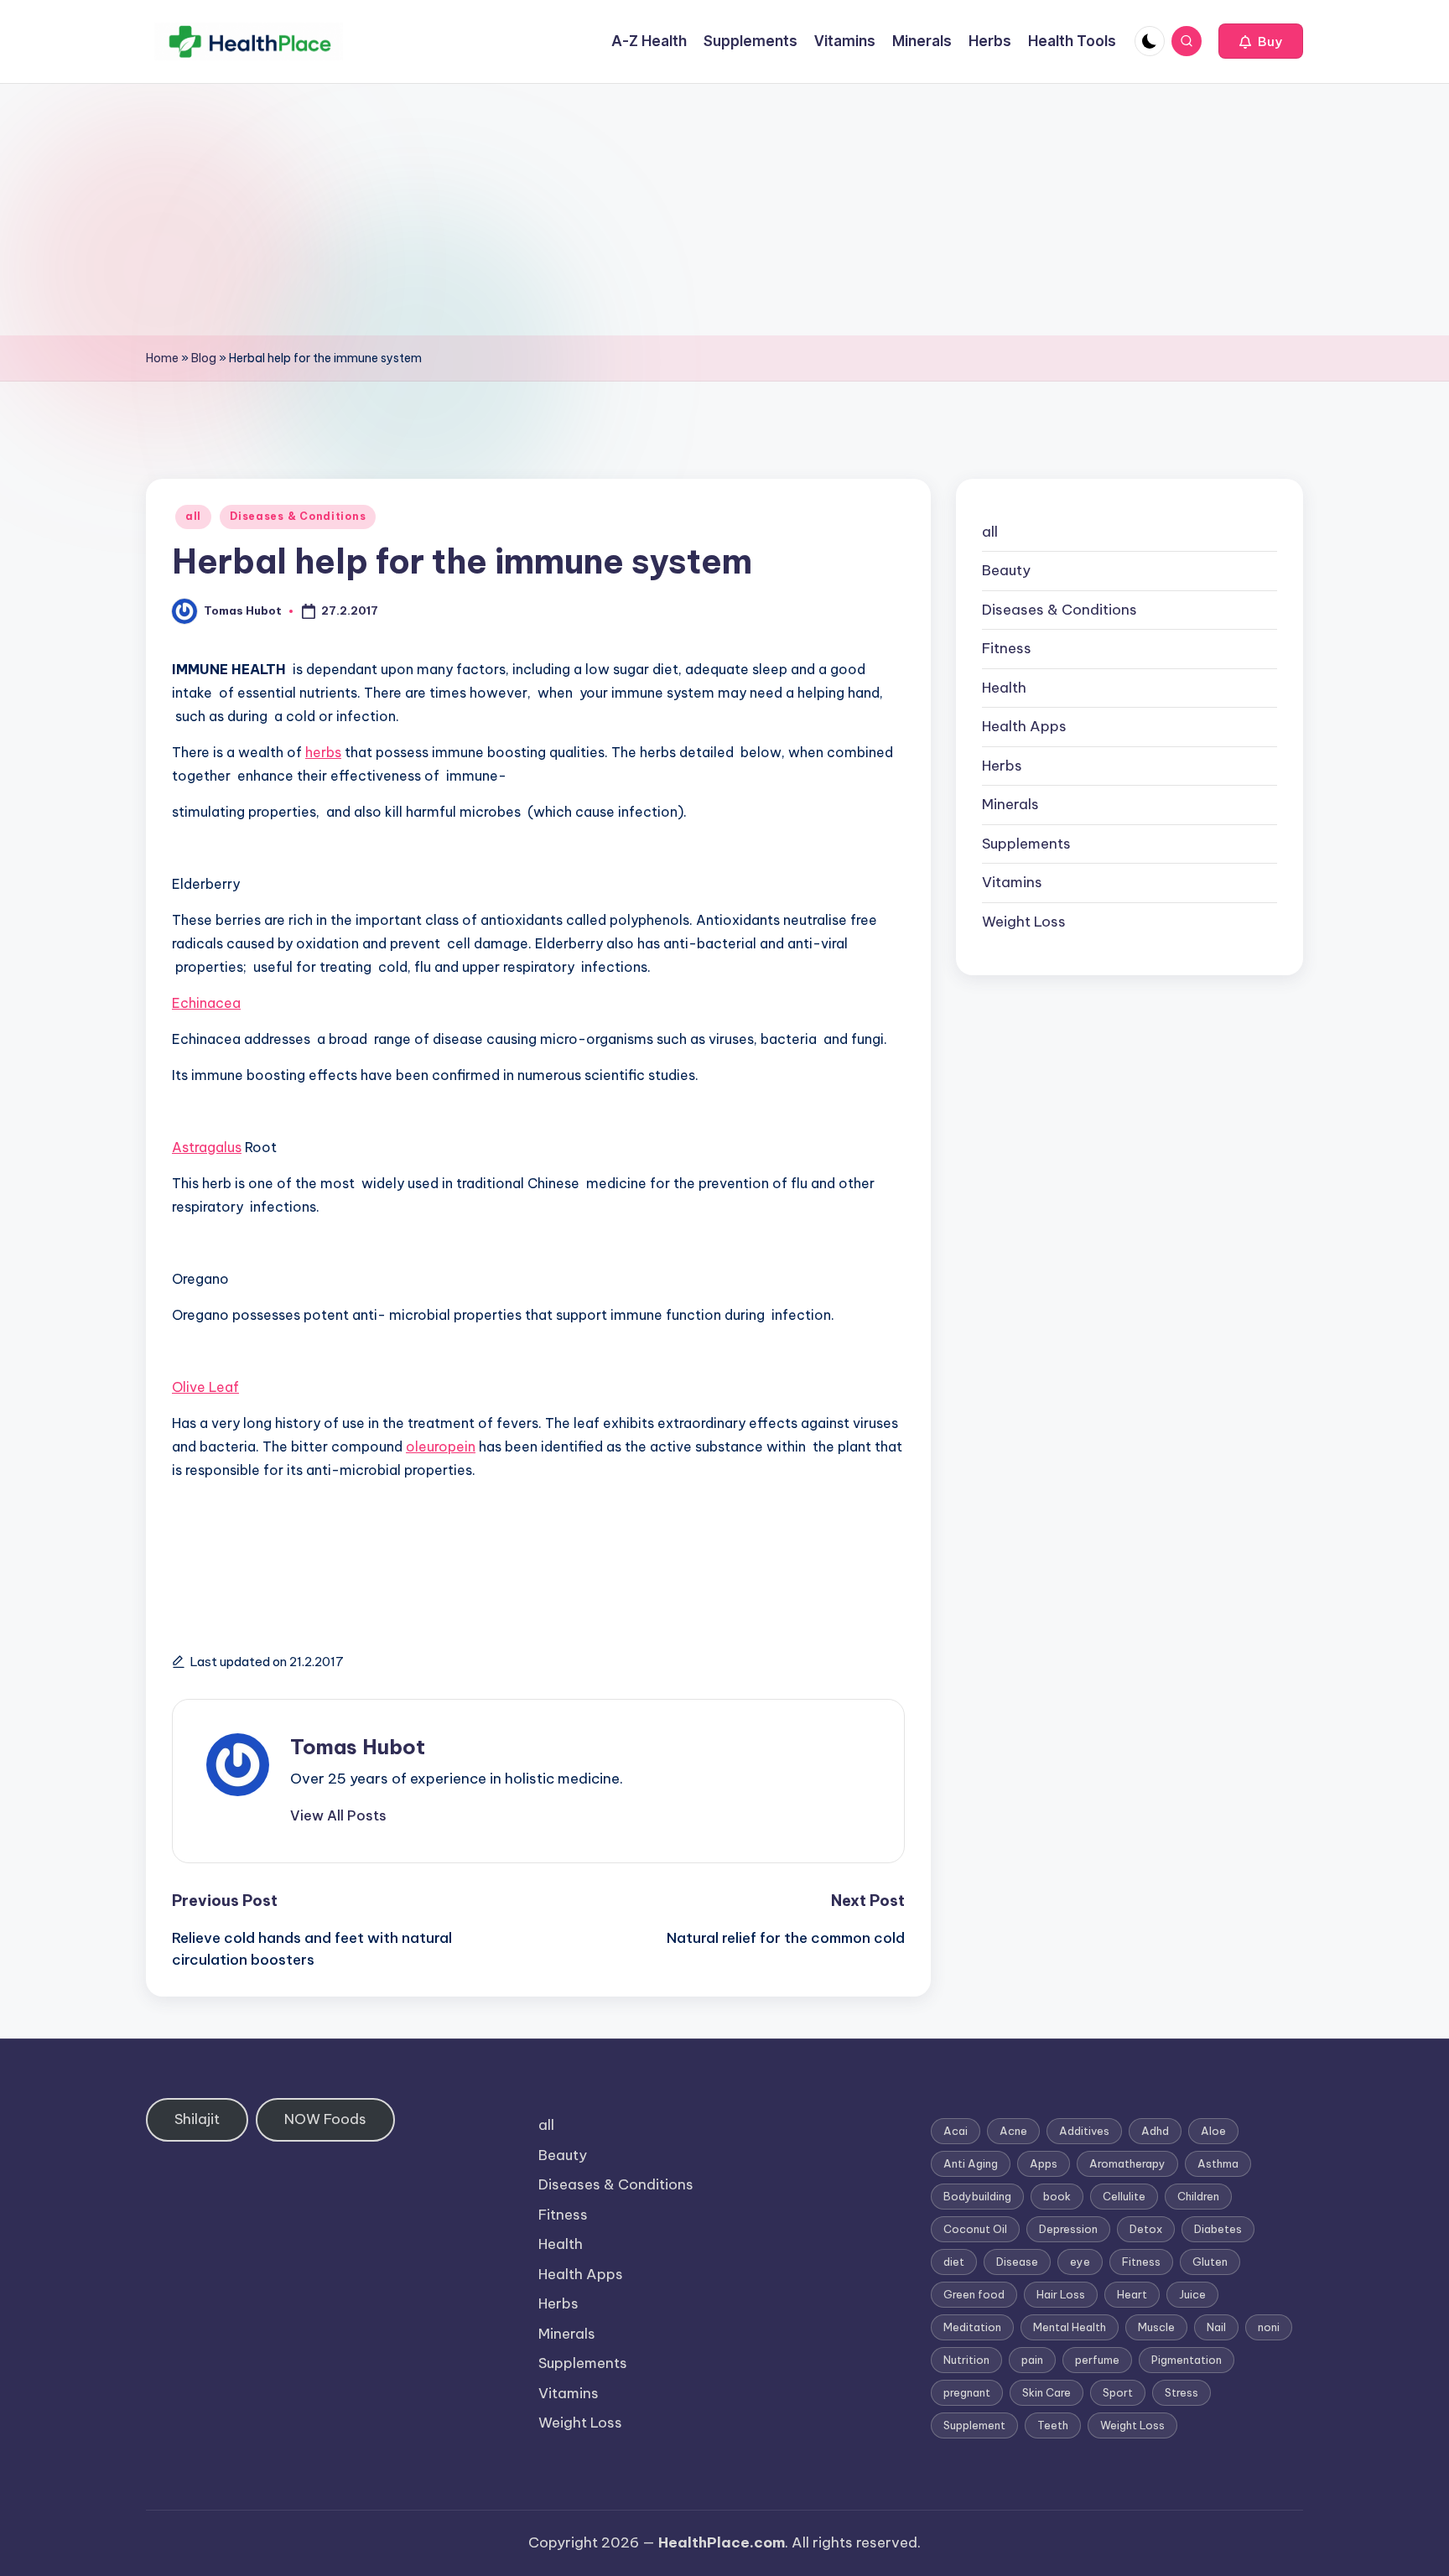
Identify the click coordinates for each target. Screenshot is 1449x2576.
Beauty (1006, 571)
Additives (1084, 2131)
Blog (204, 358)
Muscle (1156, 2327)
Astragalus (207, 1147)
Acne (1013, 2131)
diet (954, 2262)
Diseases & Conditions (298, 516)
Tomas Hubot (358, 1747)
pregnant (967, 2392)
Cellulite (1124, 2196)
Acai (956, 2131)
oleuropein (441, 1446)
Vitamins (1012, 883)
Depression (1068, 2229)
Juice (1192, 2294)
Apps (1044, 2163)
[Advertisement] (724, 210)
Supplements (1026, 844)
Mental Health (1070, 2327)
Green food (974, 2294)
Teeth (1053, 2425)
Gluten (1210, 2262)
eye (1080, 2262)
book (1057, 2196)
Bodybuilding (977, 2196)
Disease (1017, 2262)
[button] (1261, 41)
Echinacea (206, 1003)
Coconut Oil (975, 2229)
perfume (1097, 2360)
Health (1004, 688)
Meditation (972, 2327)
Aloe (1213, 2131)
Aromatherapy (1127, 2163)
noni (1269, 2327)
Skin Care (1046, 2392)
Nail (1216, 2327)
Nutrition (966, 2360)
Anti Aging (971, 2163)
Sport (1118, 2392)
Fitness (1007, 649)
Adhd (1155, 2131)
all (193, 516)
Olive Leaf (205, 1387)
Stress (1182, 2392)
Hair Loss (1061, 2294)
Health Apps (1024, 727)
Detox (1146, 2229)
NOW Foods (325, 2119)
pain (1032, 2360)
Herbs (1002, 766)
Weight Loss (1024, 922)
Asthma (1218, 2163)
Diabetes (1218, 2229)
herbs (323, 752)
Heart (1132, 2294)
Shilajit (197, 2119)
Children (1198, 2196)
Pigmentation (1187, 2360)
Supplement (974, 2425)
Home (162, 358)
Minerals (1010, 805)
